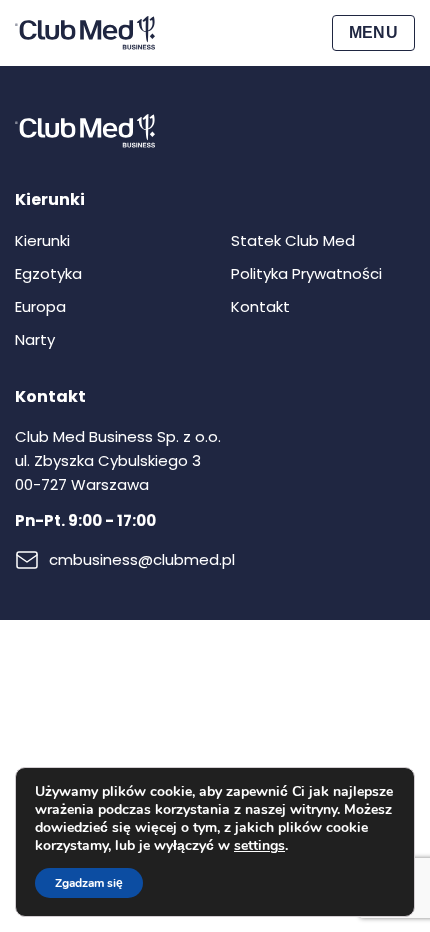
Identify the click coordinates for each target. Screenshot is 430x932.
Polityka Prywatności (306, 273)
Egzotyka (48, 273)
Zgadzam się (89, 883)
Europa (40, 306)
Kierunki (42, 240)
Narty (35, 339)
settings (259, 846)
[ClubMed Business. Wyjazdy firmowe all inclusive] (85, 33)
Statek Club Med (293, 240)
